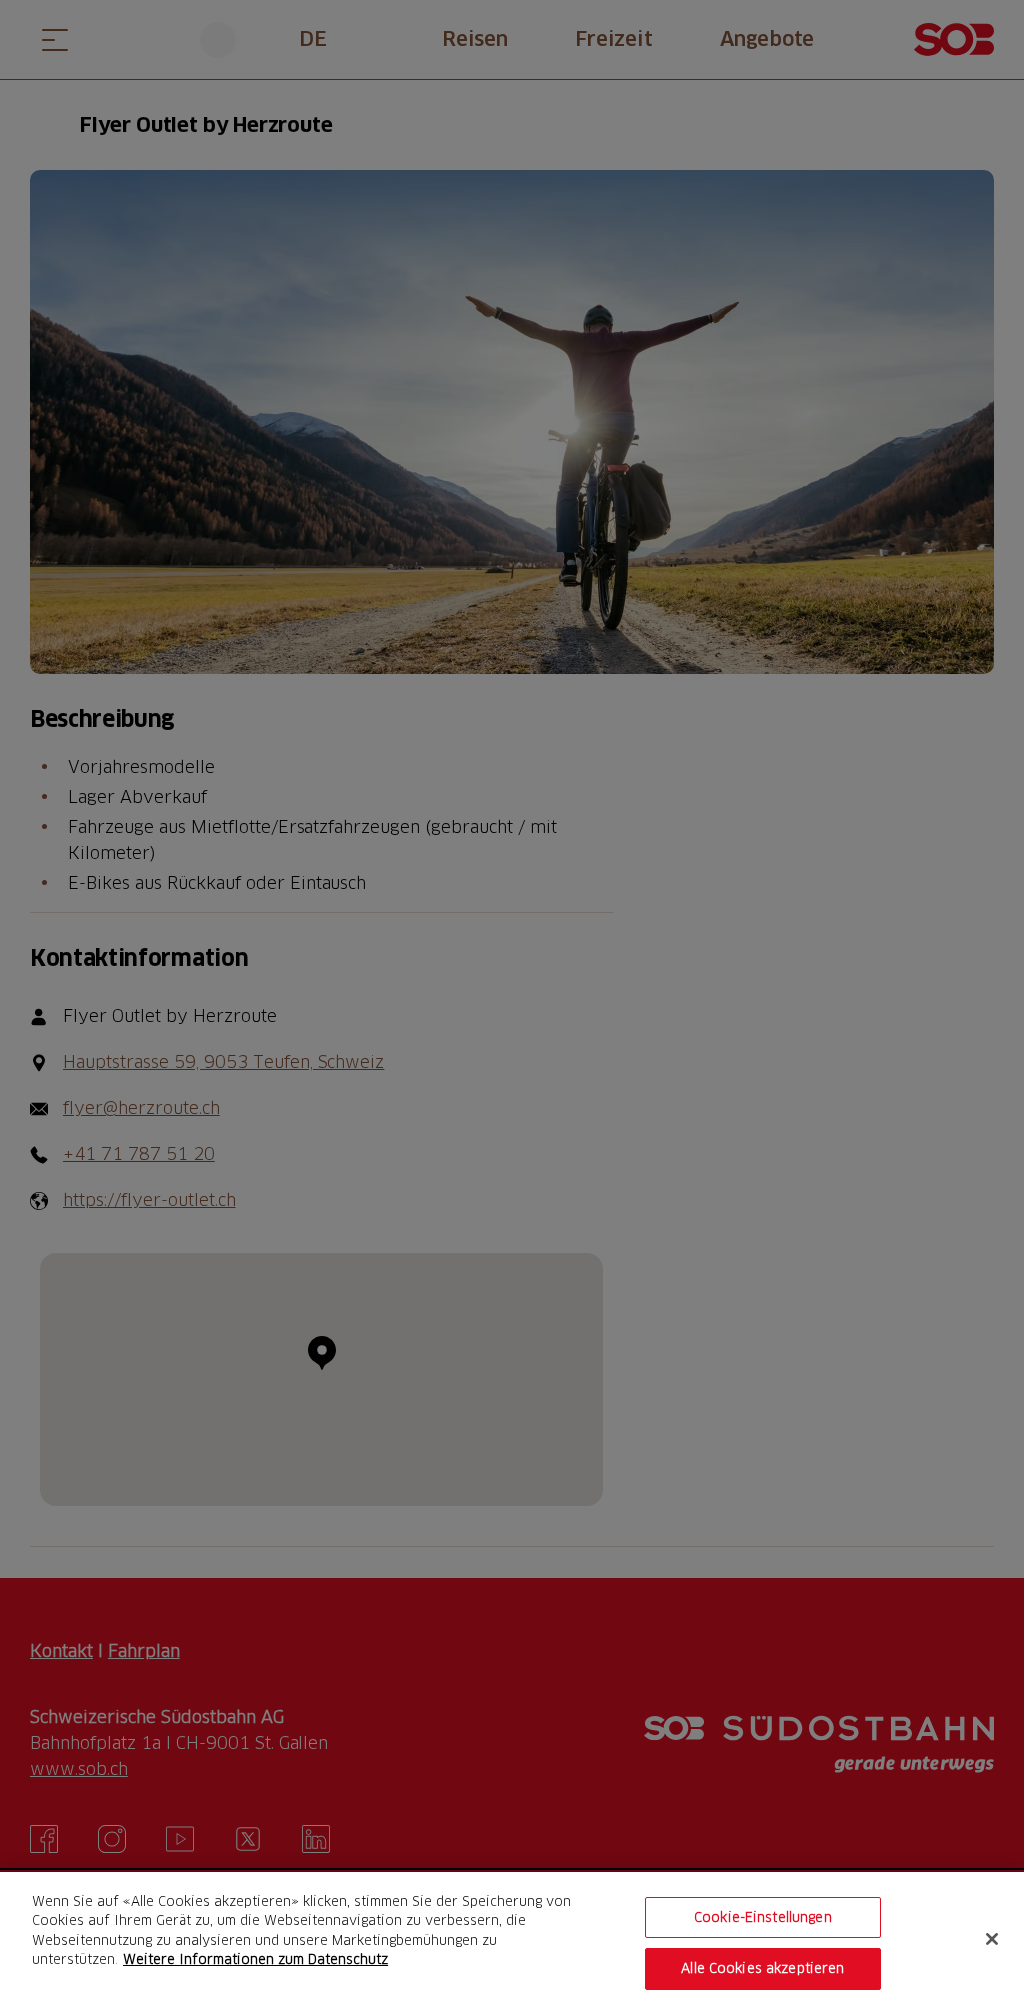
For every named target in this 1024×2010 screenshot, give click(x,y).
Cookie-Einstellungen (763, 1917)
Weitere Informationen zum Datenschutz (255, 1959)
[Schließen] (992, 1939)
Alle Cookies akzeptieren (762, 1968)
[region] (512, 1941)
